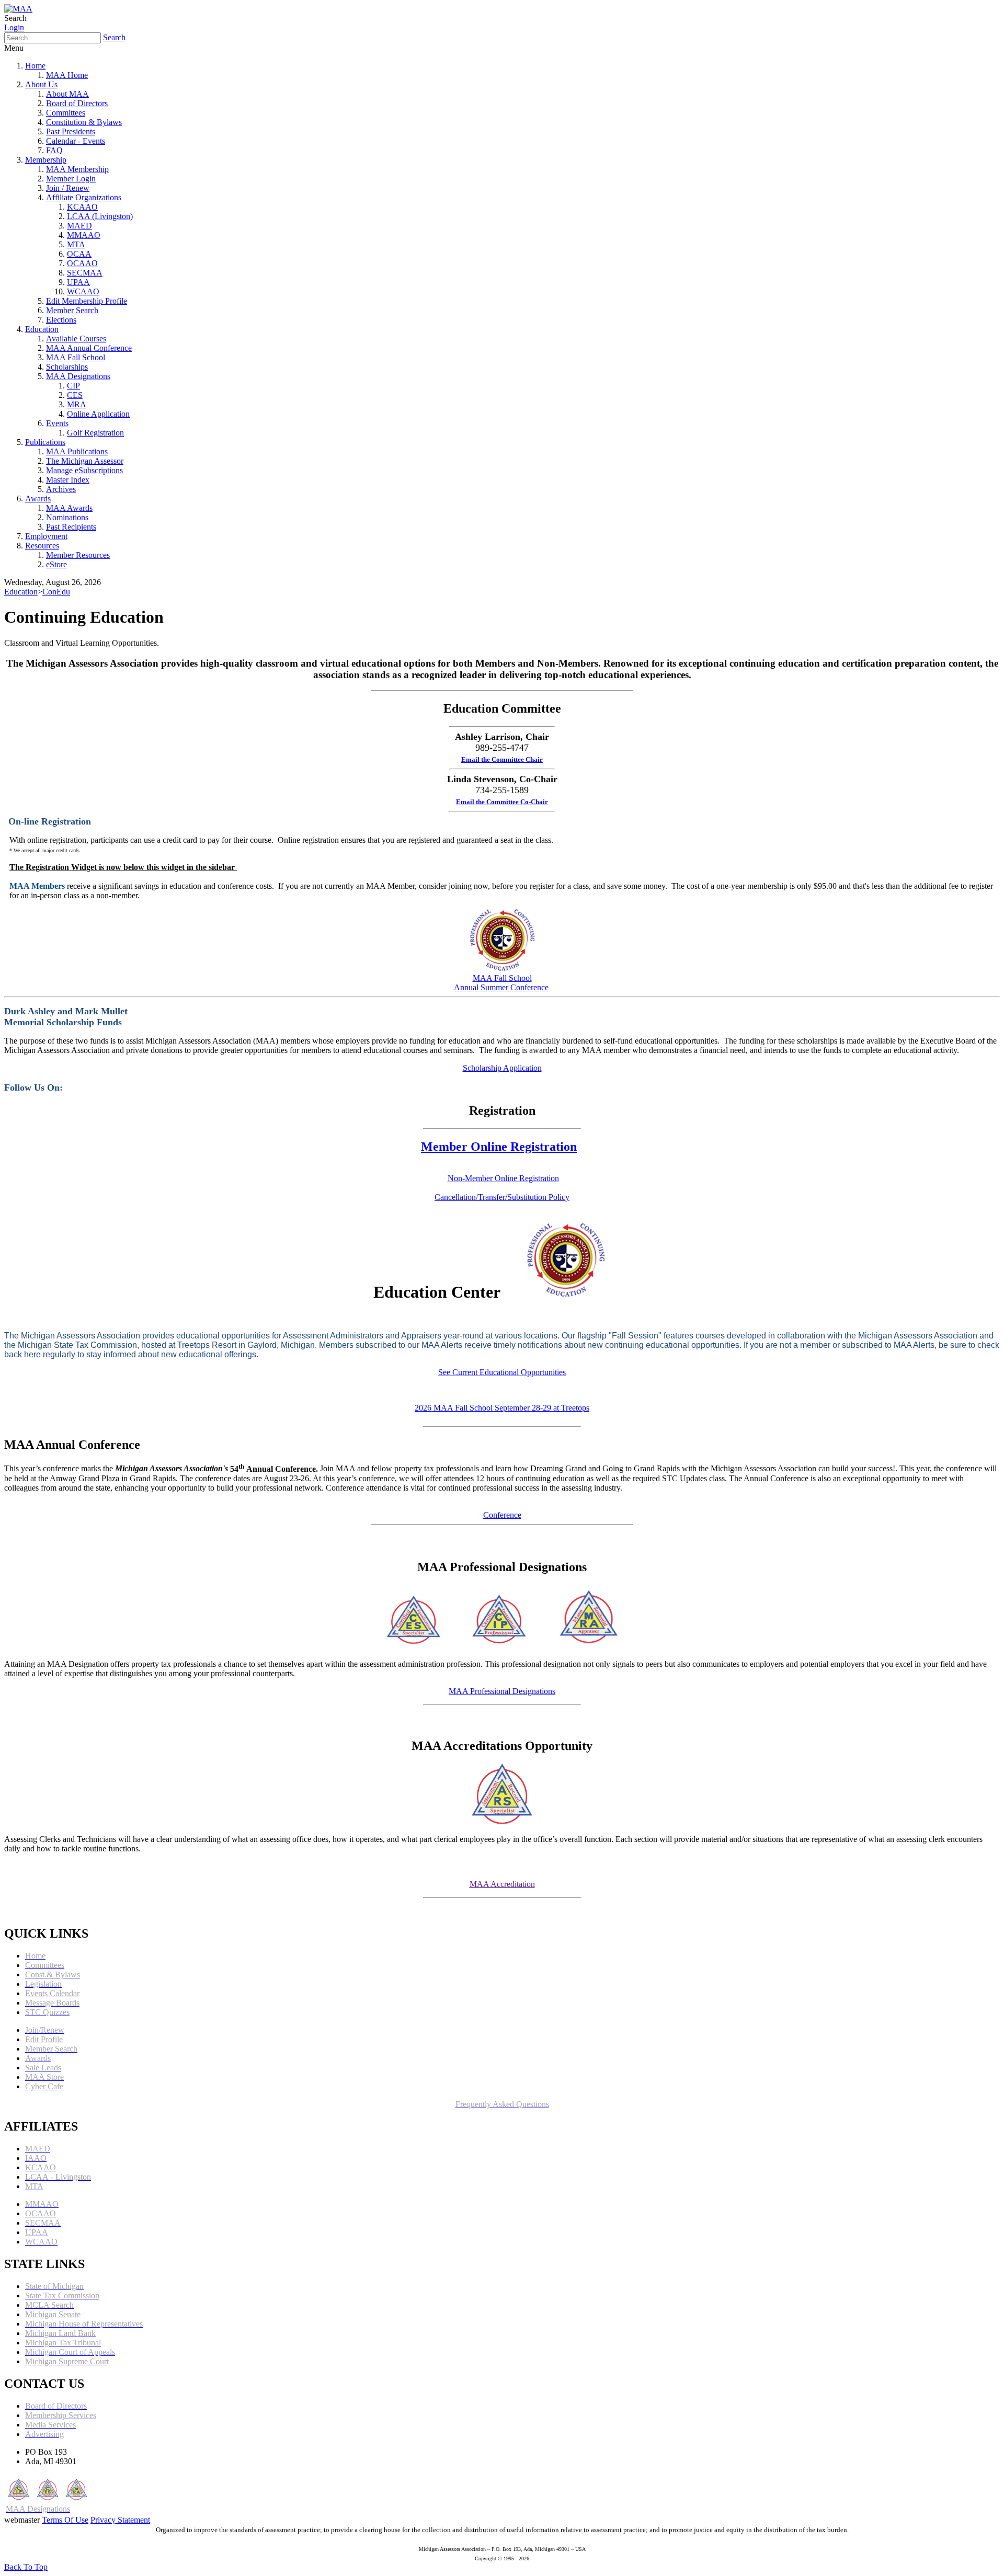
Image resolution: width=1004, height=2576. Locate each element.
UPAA (78, 282)
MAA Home (67, 75)
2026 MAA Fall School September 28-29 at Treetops (502, 1408)
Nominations (67, 517)
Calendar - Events (76, 141)
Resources (42, 546)
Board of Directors (77, 103)
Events (57, 423)
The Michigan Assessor (85, 461)
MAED (79, 226)
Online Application (98, 414)
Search (114, 37)
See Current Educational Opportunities (502, 1372)
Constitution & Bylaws (84, 122)
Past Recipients (71, 527)
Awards (38, 499)
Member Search (72, 310)
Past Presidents (71, 131)
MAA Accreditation (502, 1884)
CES (75, 395)
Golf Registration (95, 433)
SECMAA (85, 273)
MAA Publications (77, 451)
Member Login (71, 179)
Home (35, 66)
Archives (61, 489)
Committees (66, 113)
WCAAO (83, 291)
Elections (61, 320)
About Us (41, 84)
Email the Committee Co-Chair (502, 802)
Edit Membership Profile (87, 301)
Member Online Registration (499, 1147)
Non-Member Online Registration (503, 1178)
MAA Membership (77, 169)
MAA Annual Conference (89, 348)
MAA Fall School (76, 357)
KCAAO (82, 207)
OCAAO (82, 263)
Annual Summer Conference (501, 987)
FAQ (54, 150)
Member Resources (78, 555)
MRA (77, 404)
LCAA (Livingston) (100, 216)
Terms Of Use (65, 2520)
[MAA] (18, 9)
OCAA (79, 254)
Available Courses (76, 339)
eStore (56, 564)
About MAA (67, 94)
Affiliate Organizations (84, 197)
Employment (46, 536)
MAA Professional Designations (502, 1691)
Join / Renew (68, 188)
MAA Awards (69, 508)
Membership (46, 160)
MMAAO (84, 235)
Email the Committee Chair (502, 759)
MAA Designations (78, 376)
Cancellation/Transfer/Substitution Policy (502, 1197)
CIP (73, 386)
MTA (76, 244)
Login (14, 27)
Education (42, 329)
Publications (45, 442)
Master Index (68, 480)
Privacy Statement (120, 2520)
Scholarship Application (502, 1068)
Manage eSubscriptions (84, 470)
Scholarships (67, 367)
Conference (502, 1515)
